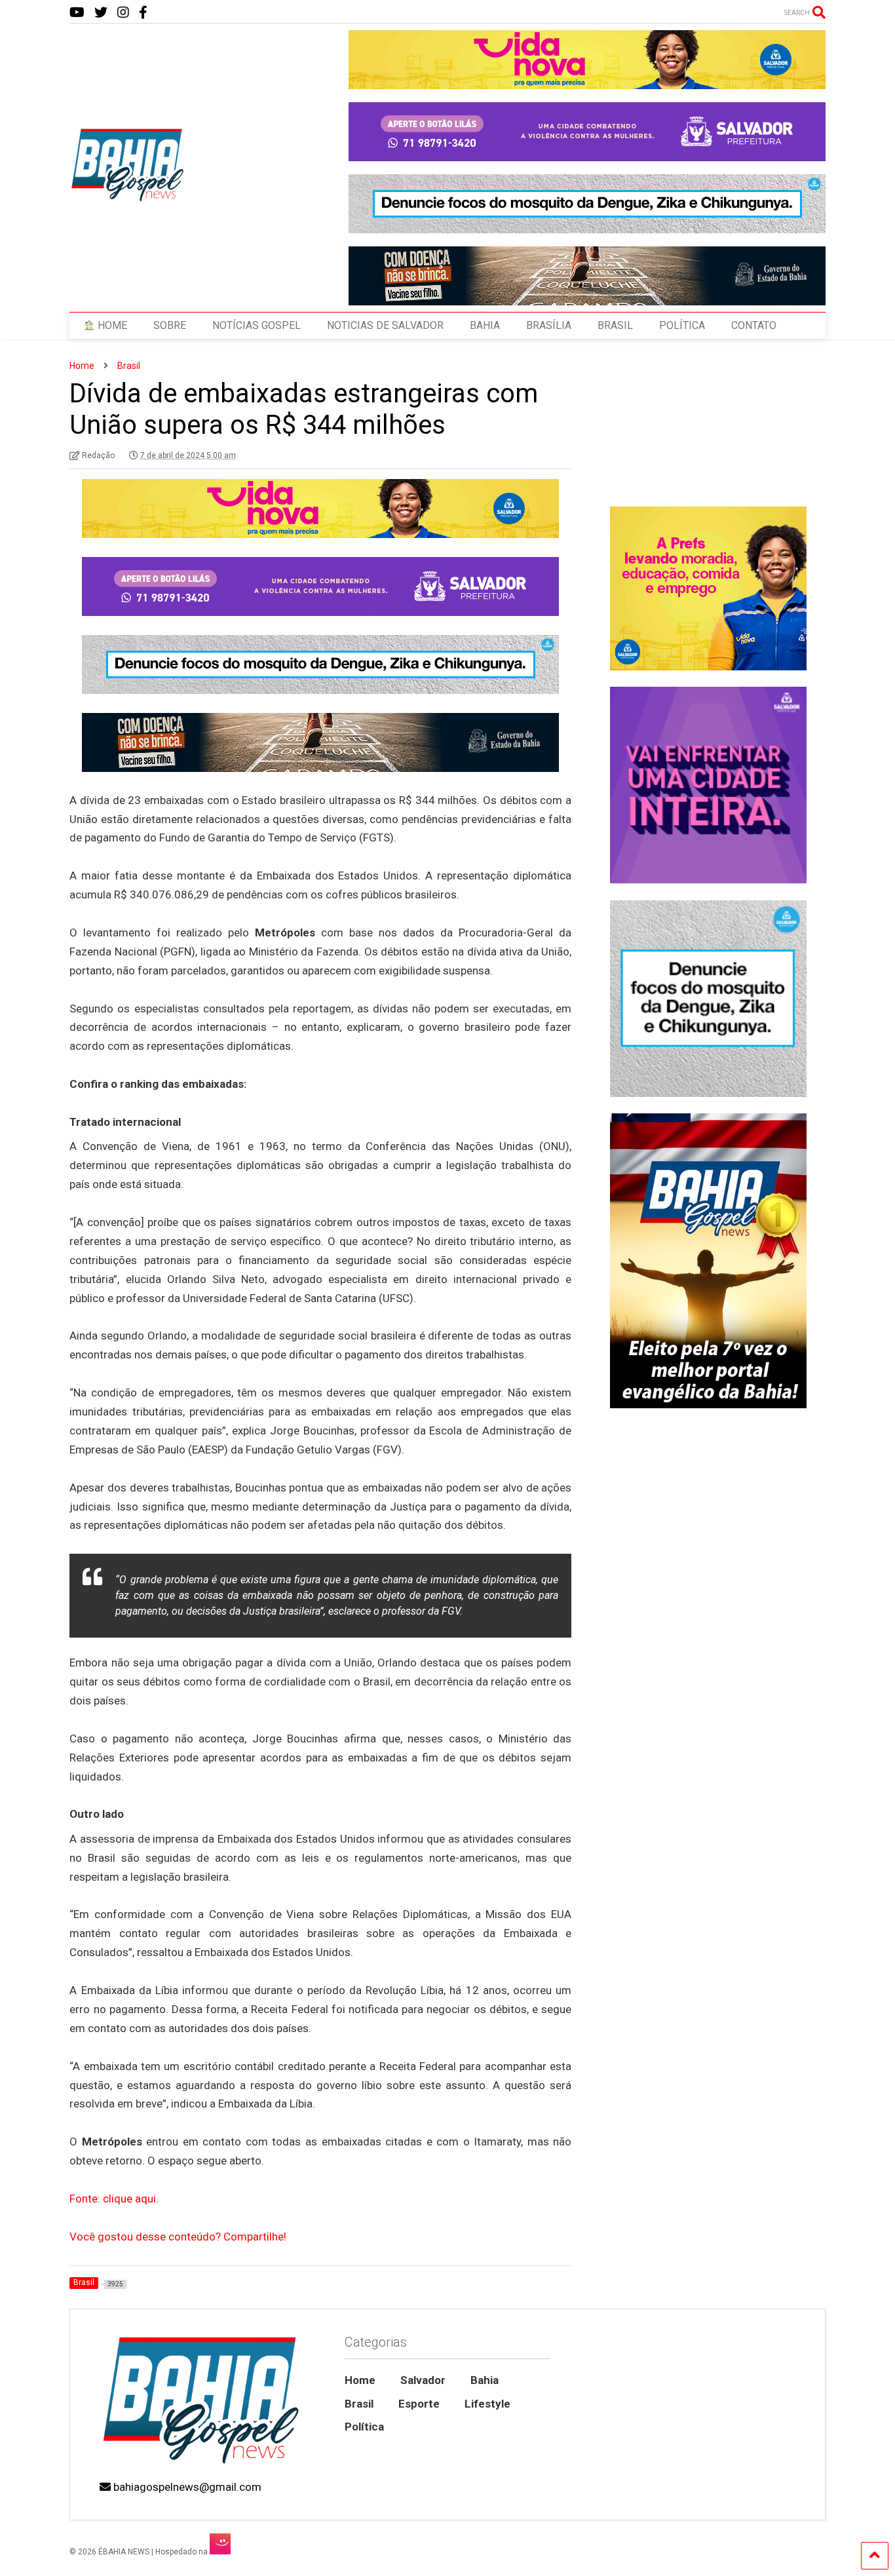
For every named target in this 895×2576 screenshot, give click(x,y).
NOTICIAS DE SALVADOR (385, 325)
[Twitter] (101, 13)
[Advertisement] (708, 1919)
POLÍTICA (682, 325)
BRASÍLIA (549, 325)
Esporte (419, 2404)
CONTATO (754, 325)
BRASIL (615, 325)
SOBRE (170, 325)
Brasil (359, 2404)
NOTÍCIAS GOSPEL (257, 325)
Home (360, 2380)
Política (364, 2427)
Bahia (485, 2380)
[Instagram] (123, 13)
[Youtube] (77, 13)
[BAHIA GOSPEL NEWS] (128, 198)
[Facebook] (143, 13)
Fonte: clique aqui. (114, 2199)
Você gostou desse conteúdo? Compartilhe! (178, 2237)
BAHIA (485, 325)
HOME (111, 325)
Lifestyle (487, 2404)
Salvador (423, 2380)
